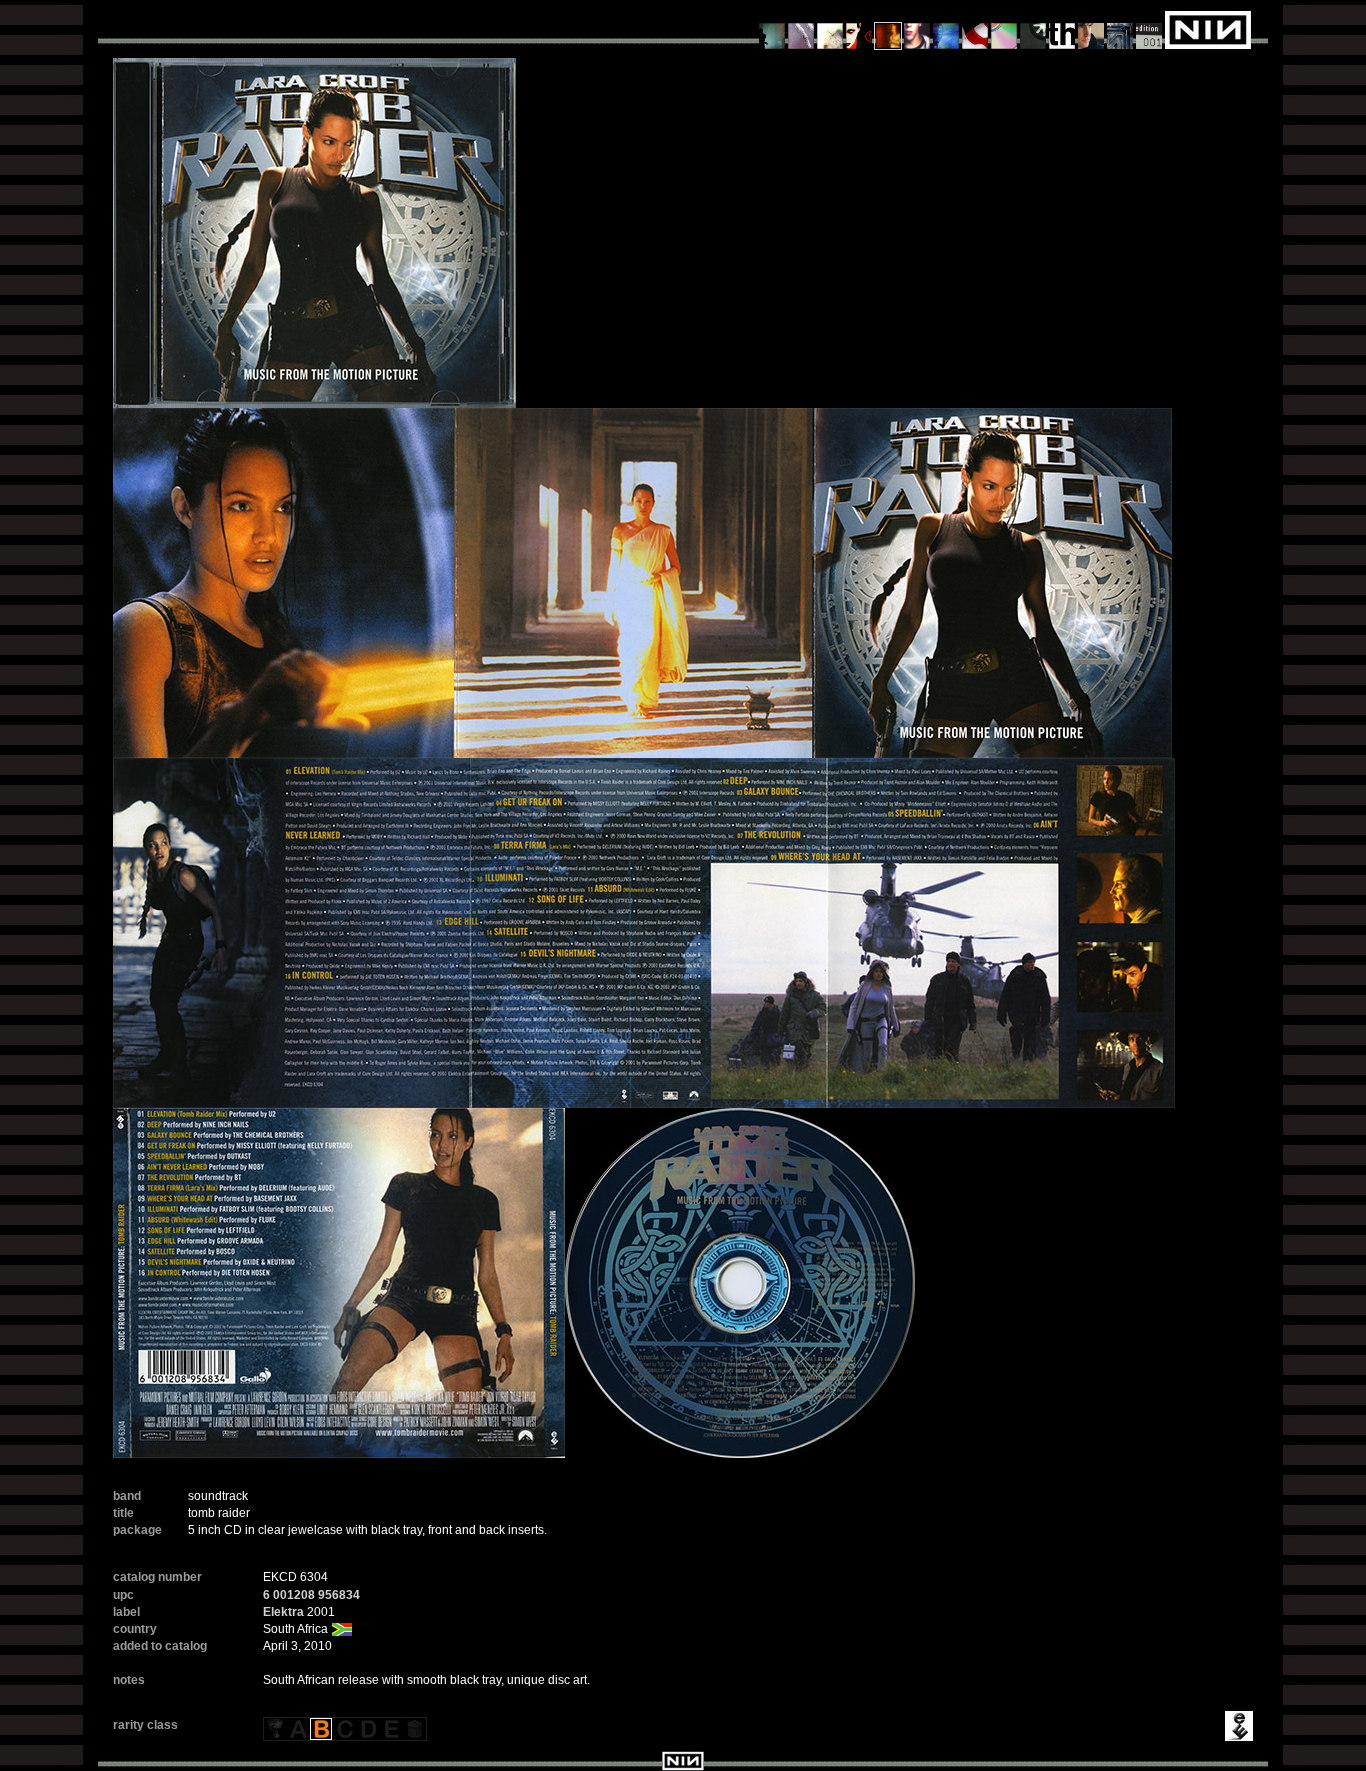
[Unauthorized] (772, 29)
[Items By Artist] (1091, 29)
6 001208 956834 (311, 1595)
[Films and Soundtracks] (888, 29)
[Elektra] (1236, 1725)
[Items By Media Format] (1004, 29)
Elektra (283, 1612)
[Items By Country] (975, 29)
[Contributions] (859, 29)
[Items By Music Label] (1062, 29)
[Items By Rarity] (1149, 29)
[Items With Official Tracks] (801, 29)
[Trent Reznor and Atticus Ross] (917, 29)
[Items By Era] (1120, 29)
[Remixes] (830, 29)
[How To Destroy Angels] (946, 29)
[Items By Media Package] (1033, 29)
